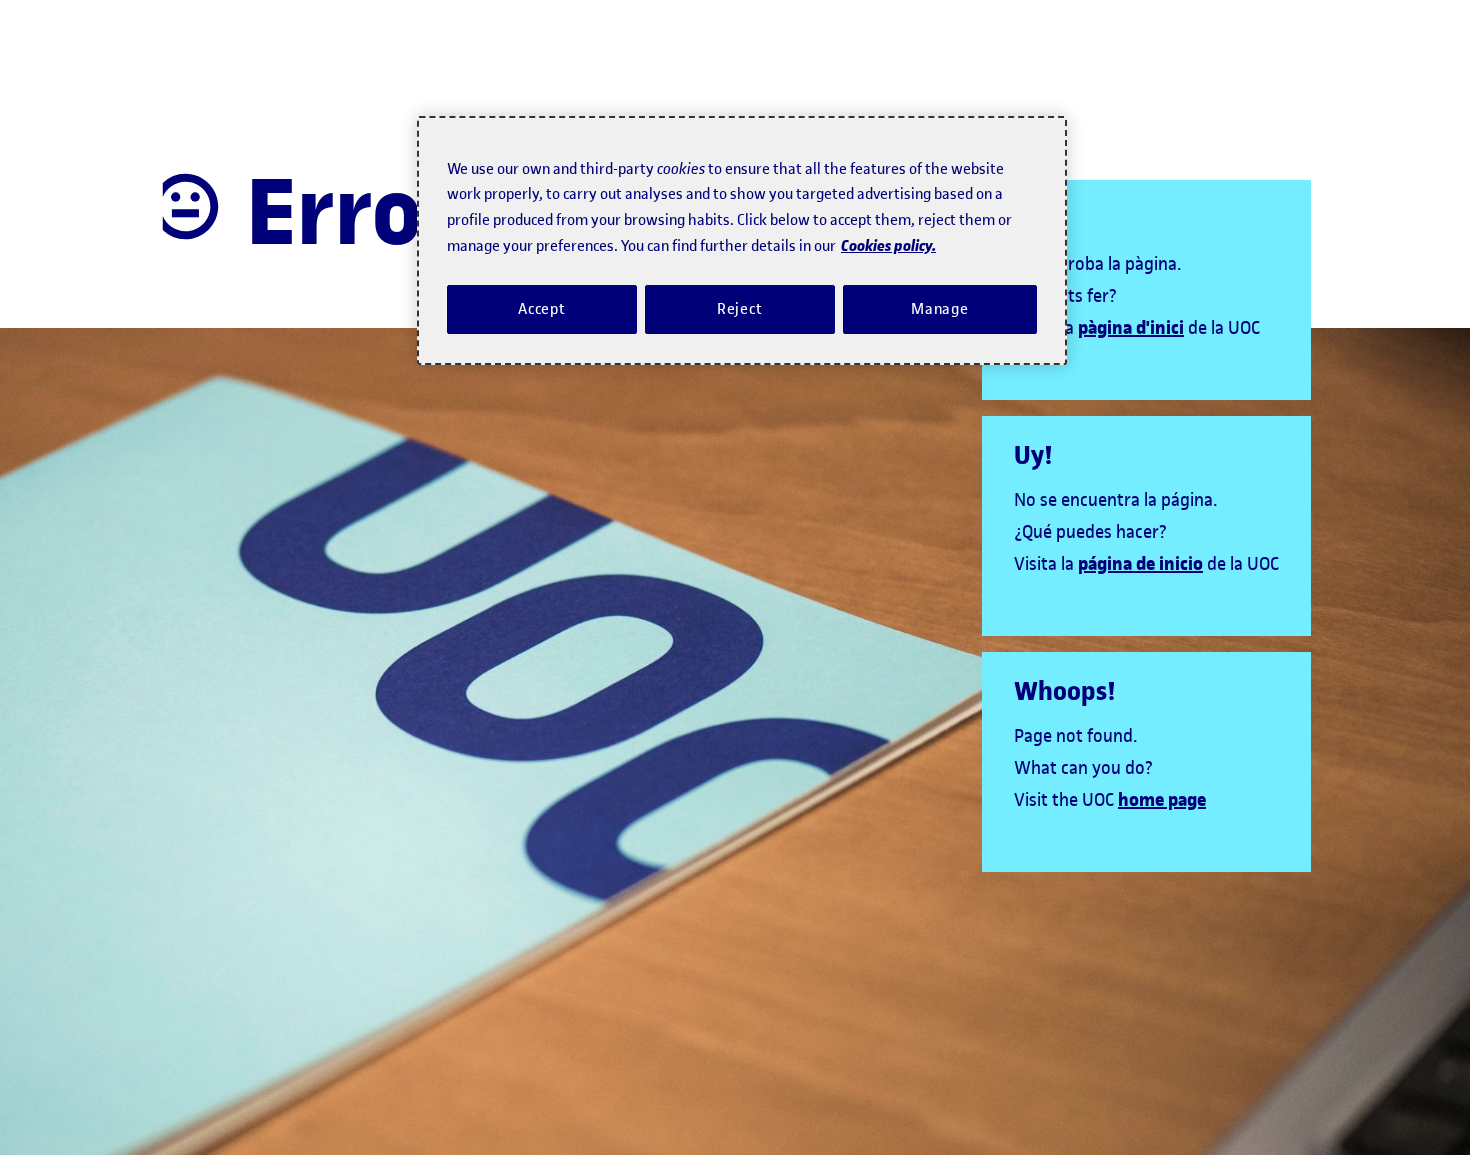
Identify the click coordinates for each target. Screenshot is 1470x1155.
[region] (742, 241)
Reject (740, 309)
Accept (542, 309)
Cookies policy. (888, 245)
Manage (940, 309)
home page (1162, 800)
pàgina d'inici (1131, 328)
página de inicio (1140, 564)
